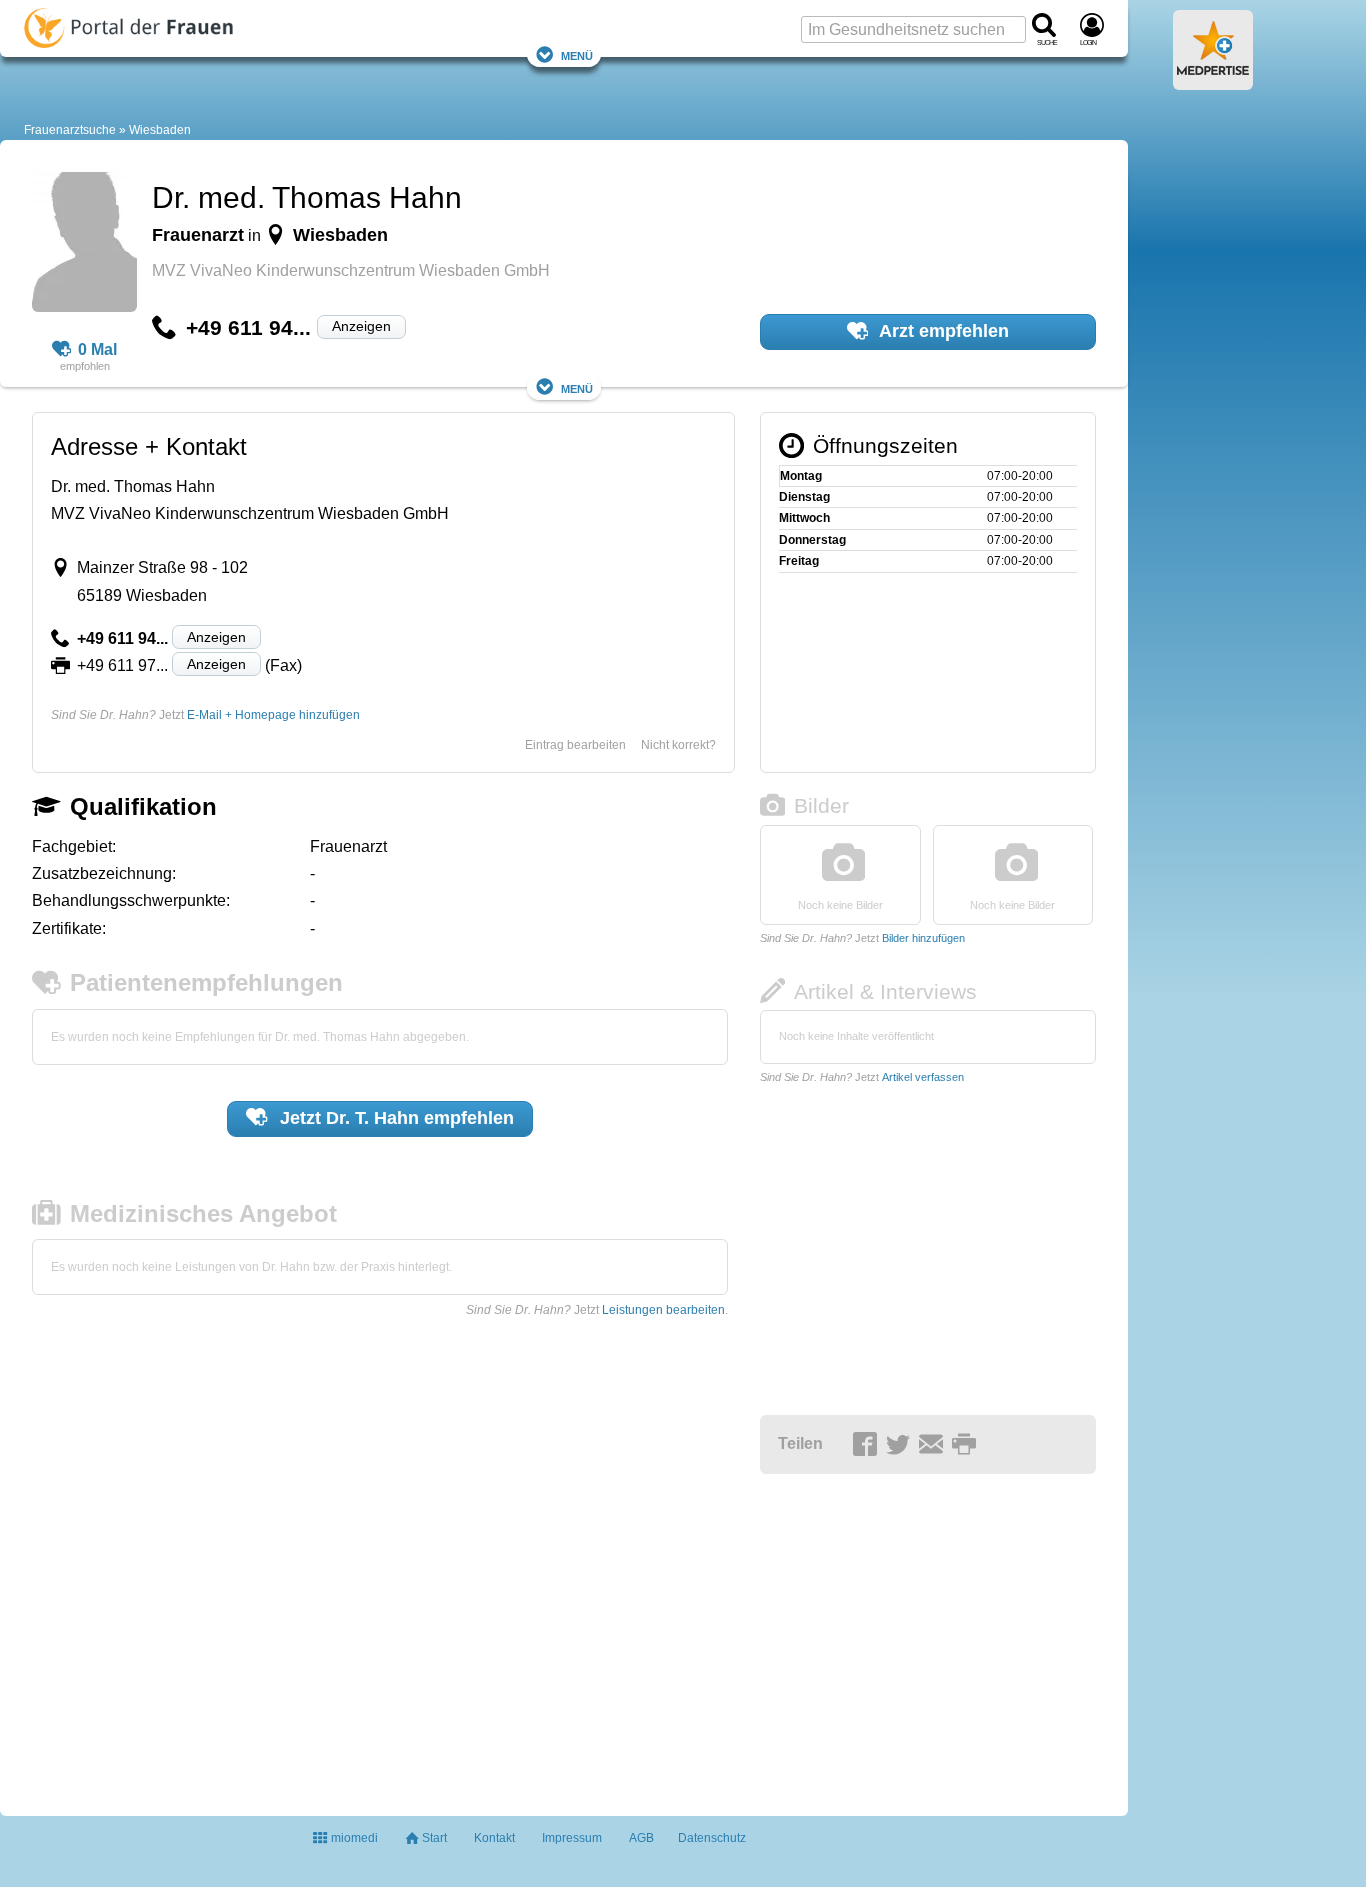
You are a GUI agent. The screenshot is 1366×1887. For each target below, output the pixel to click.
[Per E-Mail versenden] (934, 1445)
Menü (577, 54)
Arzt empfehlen (942, 331)
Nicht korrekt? (678, 745)
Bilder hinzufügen (923, 938)
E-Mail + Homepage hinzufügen (273, 715)
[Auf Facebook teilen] (868, 1445)
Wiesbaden (160, 130)
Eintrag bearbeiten (575, 745)
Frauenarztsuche (70, 130)
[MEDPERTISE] (1213, 82)
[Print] (967, 1445)
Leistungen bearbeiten (663, 1310)
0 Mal (97, 349)
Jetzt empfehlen (394, 1118)
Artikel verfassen (923, 1077)
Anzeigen (361, 326)
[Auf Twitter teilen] (901, 1445)
